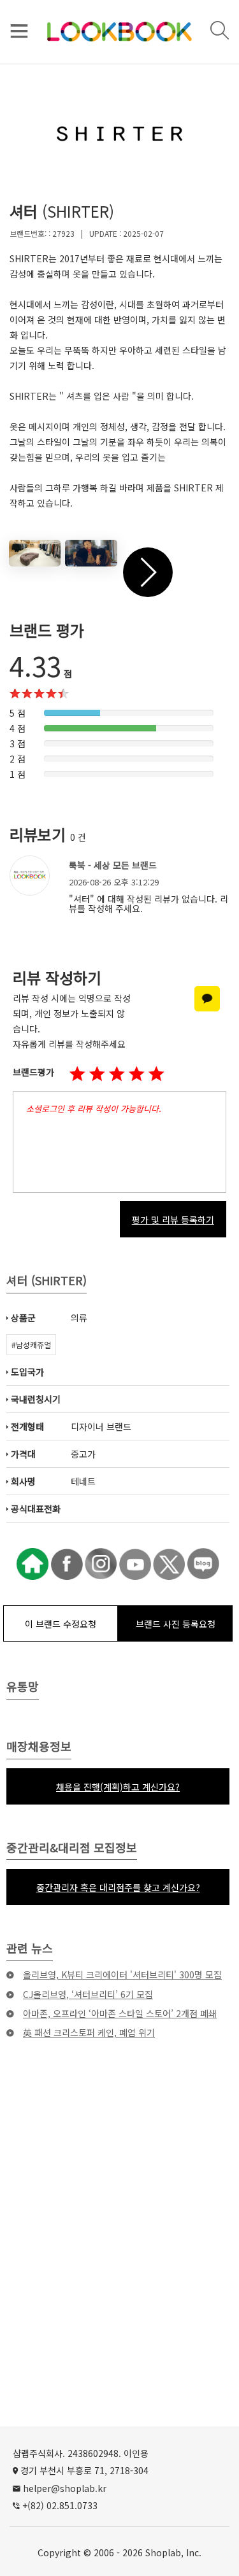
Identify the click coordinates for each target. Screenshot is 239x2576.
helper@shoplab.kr (65, 2488)
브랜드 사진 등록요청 (176, 1624)
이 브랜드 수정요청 (61, 1624)
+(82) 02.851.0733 (60, 2505)
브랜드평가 (33, 1072)
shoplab (163, 2552)
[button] (117, 1074)
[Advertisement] (119, 2257)
